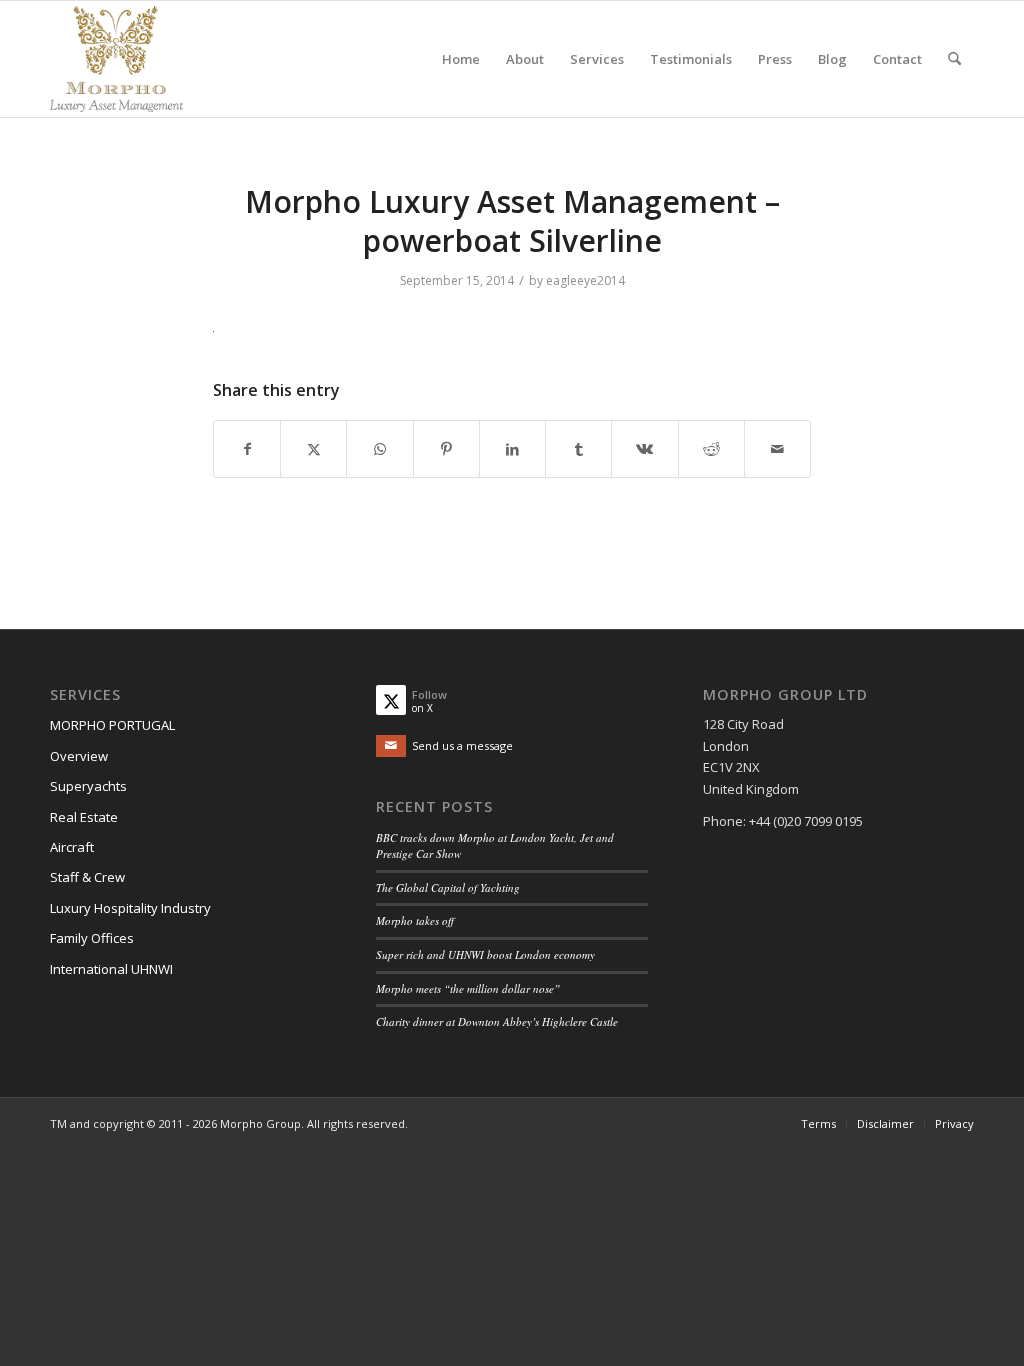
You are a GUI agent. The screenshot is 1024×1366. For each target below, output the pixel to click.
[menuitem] (461, 59)
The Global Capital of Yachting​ (448, 887)
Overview (79, 756)
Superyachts (88, 786)
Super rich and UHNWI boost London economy (485, 954)
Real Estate (84, 817)
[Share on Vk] (644, 449)
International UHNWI (111, 969)
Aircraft (72, 847)
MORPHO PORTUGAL (112, 725)
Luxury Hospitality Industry (130, 908)
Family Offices (92, 938)
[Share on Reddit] (711, 449)
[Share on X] (313, 449)
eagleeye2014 (585, 280)
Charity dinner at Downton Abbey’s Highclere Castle (497, 1021)
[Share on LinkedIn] (512, 449)
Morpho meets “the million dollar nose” (468, 988)
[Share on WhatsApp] (379, 449)
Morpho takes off (415, 920)
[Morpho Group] (116, 59)
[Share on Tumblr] (578, 449)
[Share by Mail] (777, 449)
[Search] (954, 59)
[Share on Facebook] (247, 449)
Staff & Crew (87, 877)
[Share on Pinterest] (446, 449)
